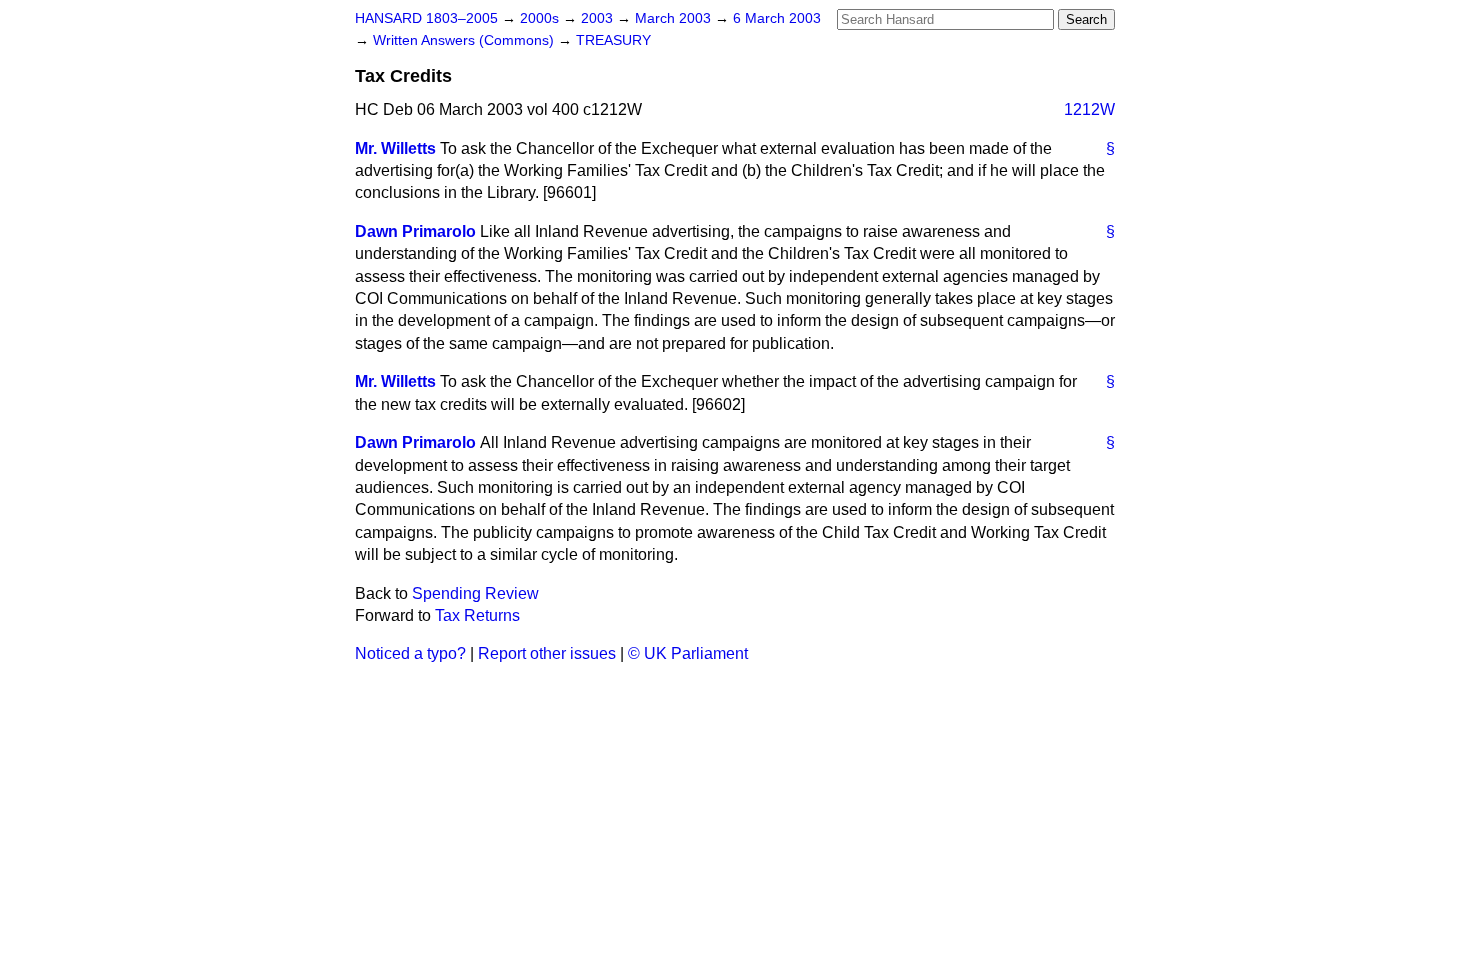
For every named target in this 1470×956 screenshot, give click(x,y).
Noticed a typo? (410, 653)
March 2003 (675, 18)
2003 (599, 18)
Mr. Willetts (395, 148)
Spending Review (475, 593)
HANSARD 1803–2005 (426, 18)
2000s (541, 18)
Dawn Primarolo (415, 231)
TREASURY (613, 40)
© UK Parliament (688, 653)
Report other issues (547, 653)
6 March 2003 (777, 18)
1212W (1089, 109)
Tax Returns (477, 615)
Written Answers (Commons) (465, 40)
